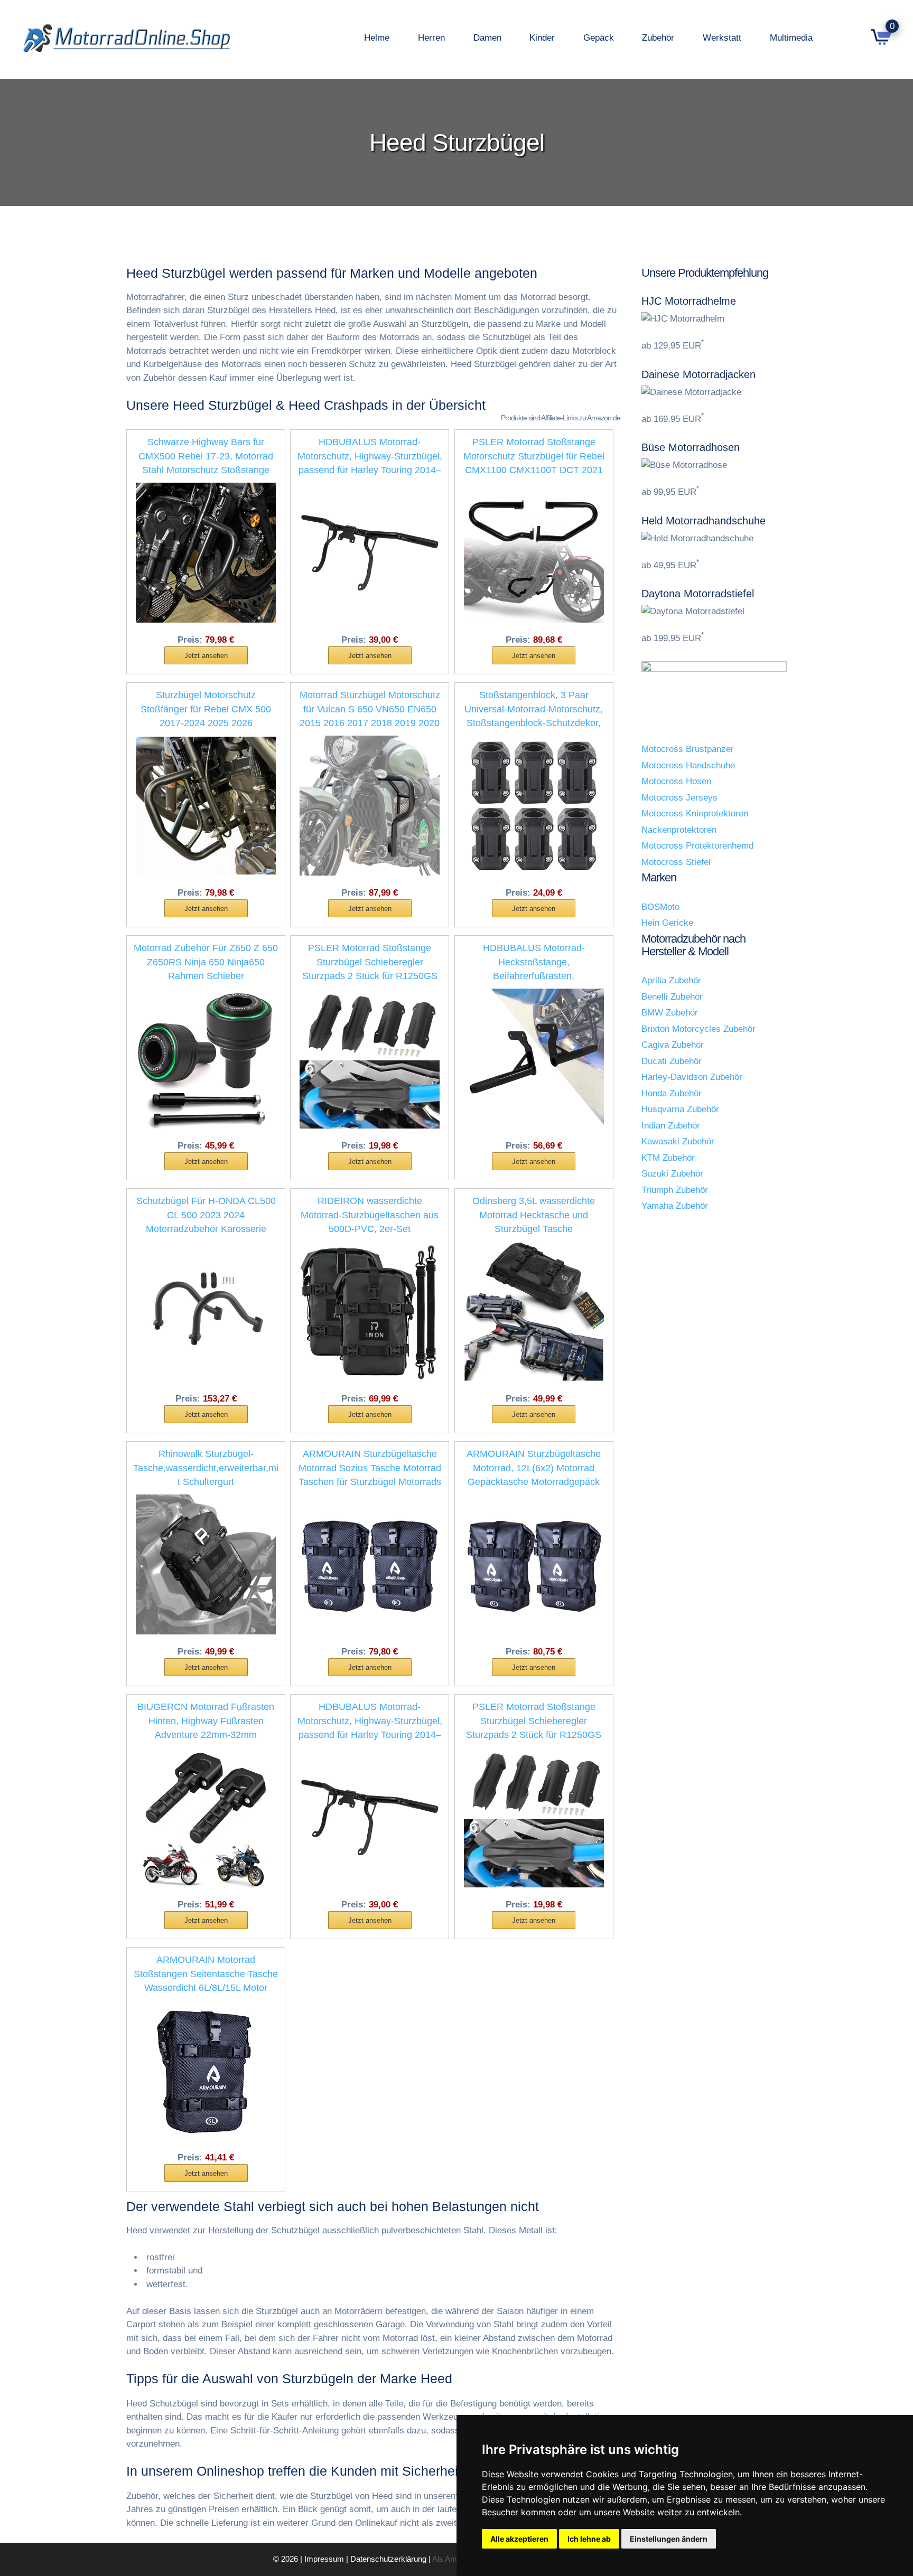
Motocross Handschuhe (688, 765)
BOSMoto (660, 907)
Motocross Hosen (676, 781)
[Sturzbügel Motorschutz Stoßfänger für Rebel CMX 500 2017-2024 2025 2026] (206, 805)
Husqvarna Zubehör (680, 1109)
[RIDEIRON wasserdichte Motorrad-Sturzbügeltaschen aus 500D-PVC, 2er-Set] (370, 1311)
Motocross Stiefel (676, 862)
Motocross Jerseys (679, 798)
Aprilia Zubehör (671, 980)
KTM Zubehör (668, 1158)
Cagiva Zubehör (673, 1045)
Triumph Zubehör (675, 1190)
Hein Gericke (667, 923)
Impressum (324, 2559)
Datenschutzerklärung (388, 2559)
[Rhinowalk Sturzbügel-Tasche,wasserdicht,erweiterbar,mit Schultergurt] (206, 1564)
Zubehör (658, 38)
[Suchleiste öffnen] (849, 38)
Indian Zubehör (671, 1126)
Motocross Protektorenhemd (697, 846)
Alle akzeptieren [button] (519, 2539)
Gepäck (599, 38)
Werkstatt (722, 38)
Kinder (542, 38)
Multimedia (791, 38)
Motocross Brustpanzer (688, 749)
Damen (487, 38)
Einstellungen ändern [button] (669, 2539)
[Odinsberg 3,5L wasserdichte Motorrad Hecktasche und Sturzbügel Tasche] (534, 1311)
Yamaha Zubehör (675, 1206)
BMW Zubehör (670, 1013)
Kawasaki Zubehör (678, 1141)
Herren (431, 38)
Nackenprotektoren (679, 830)
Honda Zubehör (672, 1093)
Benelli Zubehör (672, 997)
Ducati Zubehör (672, 1061)
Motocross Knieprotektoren (695, 814)
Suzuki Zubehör (672, 1174)
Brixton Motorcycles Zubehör (698, 1029)
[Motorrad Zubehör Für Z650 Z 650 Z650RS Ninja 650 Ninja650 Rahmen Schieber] (206, 1058)
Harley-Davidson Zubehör (692, 1077)
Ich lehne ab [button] (589, 2539)
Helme (377, 38)
